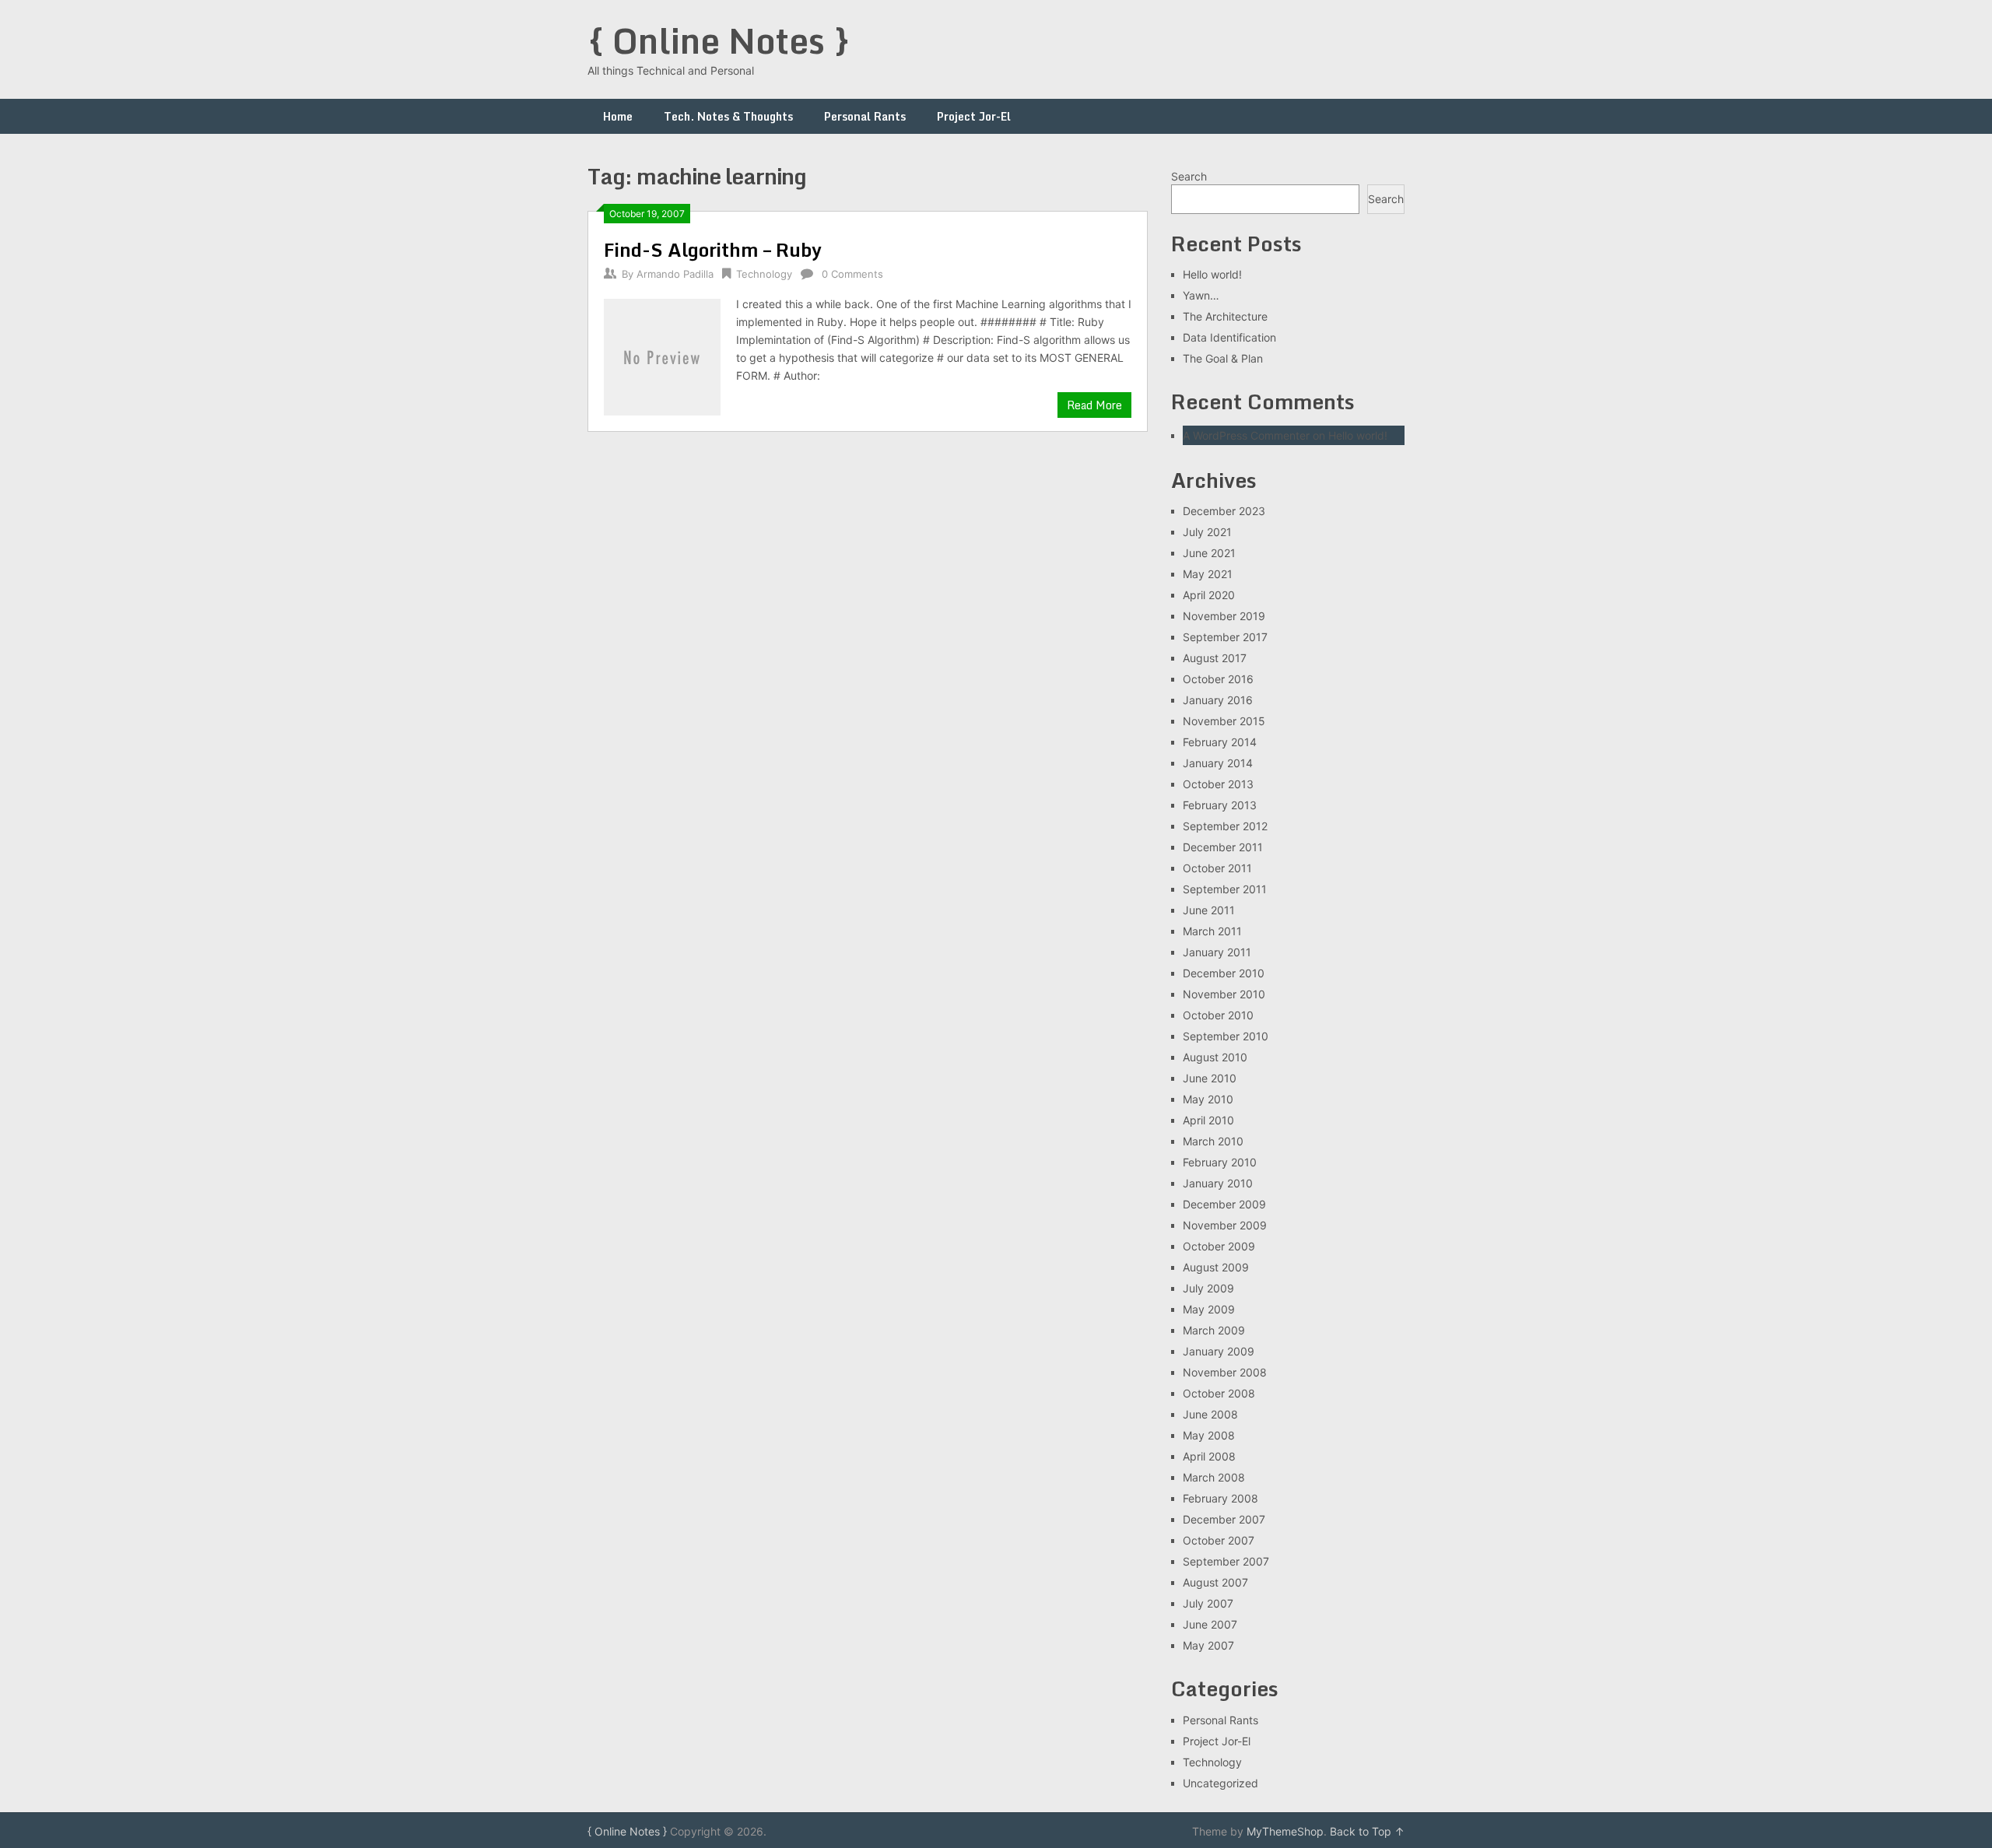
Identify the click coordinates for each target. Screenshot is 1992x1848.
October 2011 (1217, 868)
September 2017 (1225, 637)
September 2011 (1225, 889)
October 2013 (1218, 784)
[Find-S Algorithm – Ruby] (662, 355)
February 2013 (1220, 805)
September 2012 (1225, 826)
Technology (764, 274)
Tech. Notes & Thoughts (728, 116)
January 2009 (1219, 1351)
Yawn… (1201, 295)
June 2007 (1210, 1624)
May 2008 (1209, 1435)
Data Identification (1229, 337)
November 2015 (1224, 721)
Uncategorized (1220, 1783)
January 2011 (1217, 952)
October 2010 (1218, 1015)
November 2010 (1224, 994)
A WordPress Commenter (1246, 435)
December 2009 (1224, 1204)
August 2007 (1215, 1582)
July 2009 (1208, 1288)
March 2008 (1214, 1477)
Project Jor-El (974, 116)
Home (618, 116)
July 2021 (1207, 532)
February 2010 (1220, 1162)
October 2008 (1219, 1393)
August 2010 (1215, 1057)
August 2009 (1216, 1267)
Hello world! (1212, 274)
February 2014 (1220, 742)
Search (1189, 176)
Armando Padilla (675, 274)
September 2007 (1226, 1561)
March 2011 (1212, 931)
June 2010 (1210, 1078)
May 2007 (1208, 1645)
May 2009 (1209, 1309)
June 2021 (1209, 553)
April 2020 (1209, 595)
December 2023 (1224, 511)
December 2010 (1224, 973)
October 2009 (1219, 1246)
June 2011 (1209, 910)
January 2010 (1218, 1183)
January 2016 (1218, 700)
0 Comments (852, 274)
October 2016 (1218, 679)
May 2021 (1208, 574)
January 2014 (1218, 763)
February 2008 (1220, 1498)
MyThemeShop (1285, 1831)
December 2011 (1223, 847)
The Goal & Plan (1223, 358)
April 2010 (1208, 1120)
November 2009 (1225, 1225)
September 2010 (1226, 1036)
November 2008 (1225, 1372)
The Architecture (1225, 316)
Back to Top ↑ (1367, 1831)
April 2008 (1209, 1456)
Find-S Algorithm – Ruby (713, 249)
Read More (1094, 405)
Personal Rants (865, 116)
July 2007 (1208, 1603)
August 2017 (1215, 658)
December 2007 (1224, 1519)
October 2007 (1219, 1540)
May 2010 (1208, 1099)
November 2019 (1224, 616)
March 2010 (1213, 1141)
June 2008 (1210, 1414)
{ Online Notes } (719, 40)
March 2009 (1214, 1330)
